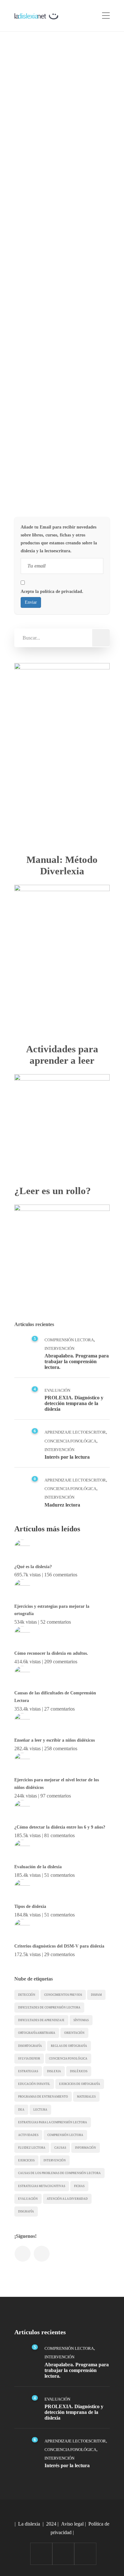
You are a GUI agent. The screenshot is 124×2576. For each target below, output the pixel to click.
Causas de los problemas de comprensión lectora (59, 2173)
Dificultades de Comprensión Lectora (49, 2008)
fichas (79, 2186)
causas (60, 2148)
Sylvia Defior (29, 2059)
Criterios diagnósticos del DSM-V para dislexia (59, 1946)
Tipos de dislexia (30, 1906)
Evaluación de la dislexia (38, 1867)
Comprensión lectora (65, 2135)
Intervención (59, 1348)
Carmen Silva (47, 142)
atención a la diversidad (67, 2199)
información (86, 2148)
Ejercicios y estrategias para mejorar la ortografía (52, 1610)
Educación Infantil (34, 2084)
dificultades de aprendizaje (41, 2020)
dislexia (54, 2071)
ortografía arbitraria (37, 2033)
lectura (40, 2110)
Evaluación (57, 1390)
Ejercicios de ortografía (80, 2084)
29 (95, 256)
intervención (55, 2160)
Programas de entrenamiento (43, 2097)
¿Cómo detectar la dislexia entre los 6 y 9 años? (60, 1827)
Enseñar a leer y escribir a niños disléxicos (55, 1740)
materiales (86, 2097)
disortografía (30, 2046)
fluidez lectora (32, 2148)
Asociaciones (45, 256)
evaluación (28, 2199)
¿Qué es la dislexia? (33, 1567)
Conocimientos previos (63, 1995)
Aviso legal (72, 2524)
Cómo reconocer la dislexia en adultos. (51, 1653)
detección (27, 1995)
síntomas (81, 2020)
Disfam (96, 1995)
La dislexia (29, 2524)
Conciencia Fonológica (70, 1441)
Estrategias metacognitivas (42, 2186)
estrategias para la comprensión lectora (53, 2122)
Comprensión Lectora (69, 1340)
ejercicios (26, 2160)
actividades (28, 2135)
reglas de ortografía (69, 2046)
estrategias (28, 2071)
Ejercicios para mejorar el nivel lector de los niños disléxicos (57, 1784)
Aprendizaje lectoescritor (75, 1432)
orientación (74, 2033)
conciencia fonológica (68, 2059)
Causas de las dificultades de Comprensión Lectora (55, 1697)
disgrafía (26, 2211)
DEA (21, 2110)
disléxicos (79, 2071)
